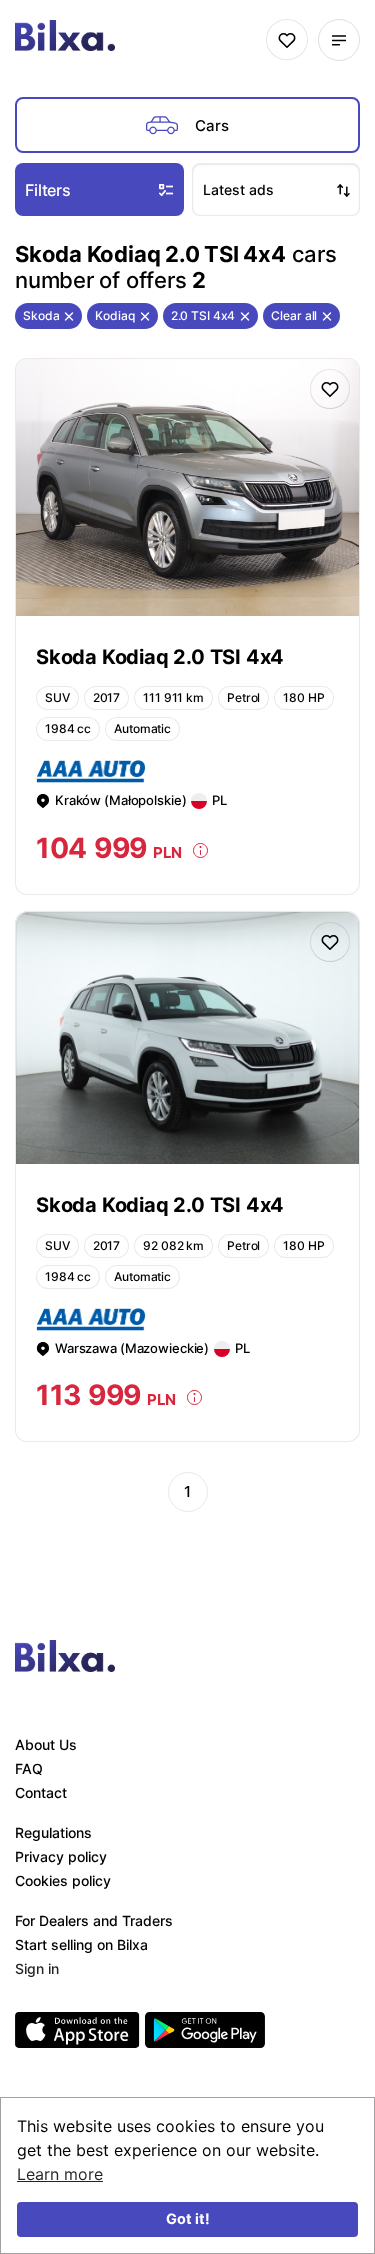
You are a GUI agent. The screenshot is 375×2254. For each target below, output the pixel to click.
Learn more (60, 2174)
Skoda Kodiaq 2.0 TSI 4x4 (160, 657)
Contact (41, 1792)
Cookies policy (63, 1880)
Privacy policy (61, 1856)
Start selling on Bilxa (81, 1944)
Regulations (53, 1832)
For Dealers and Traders (94, 1920)
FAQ (29, 1768)
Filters (48, 190)
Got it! (188, 2218)
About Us (46, 1744)
